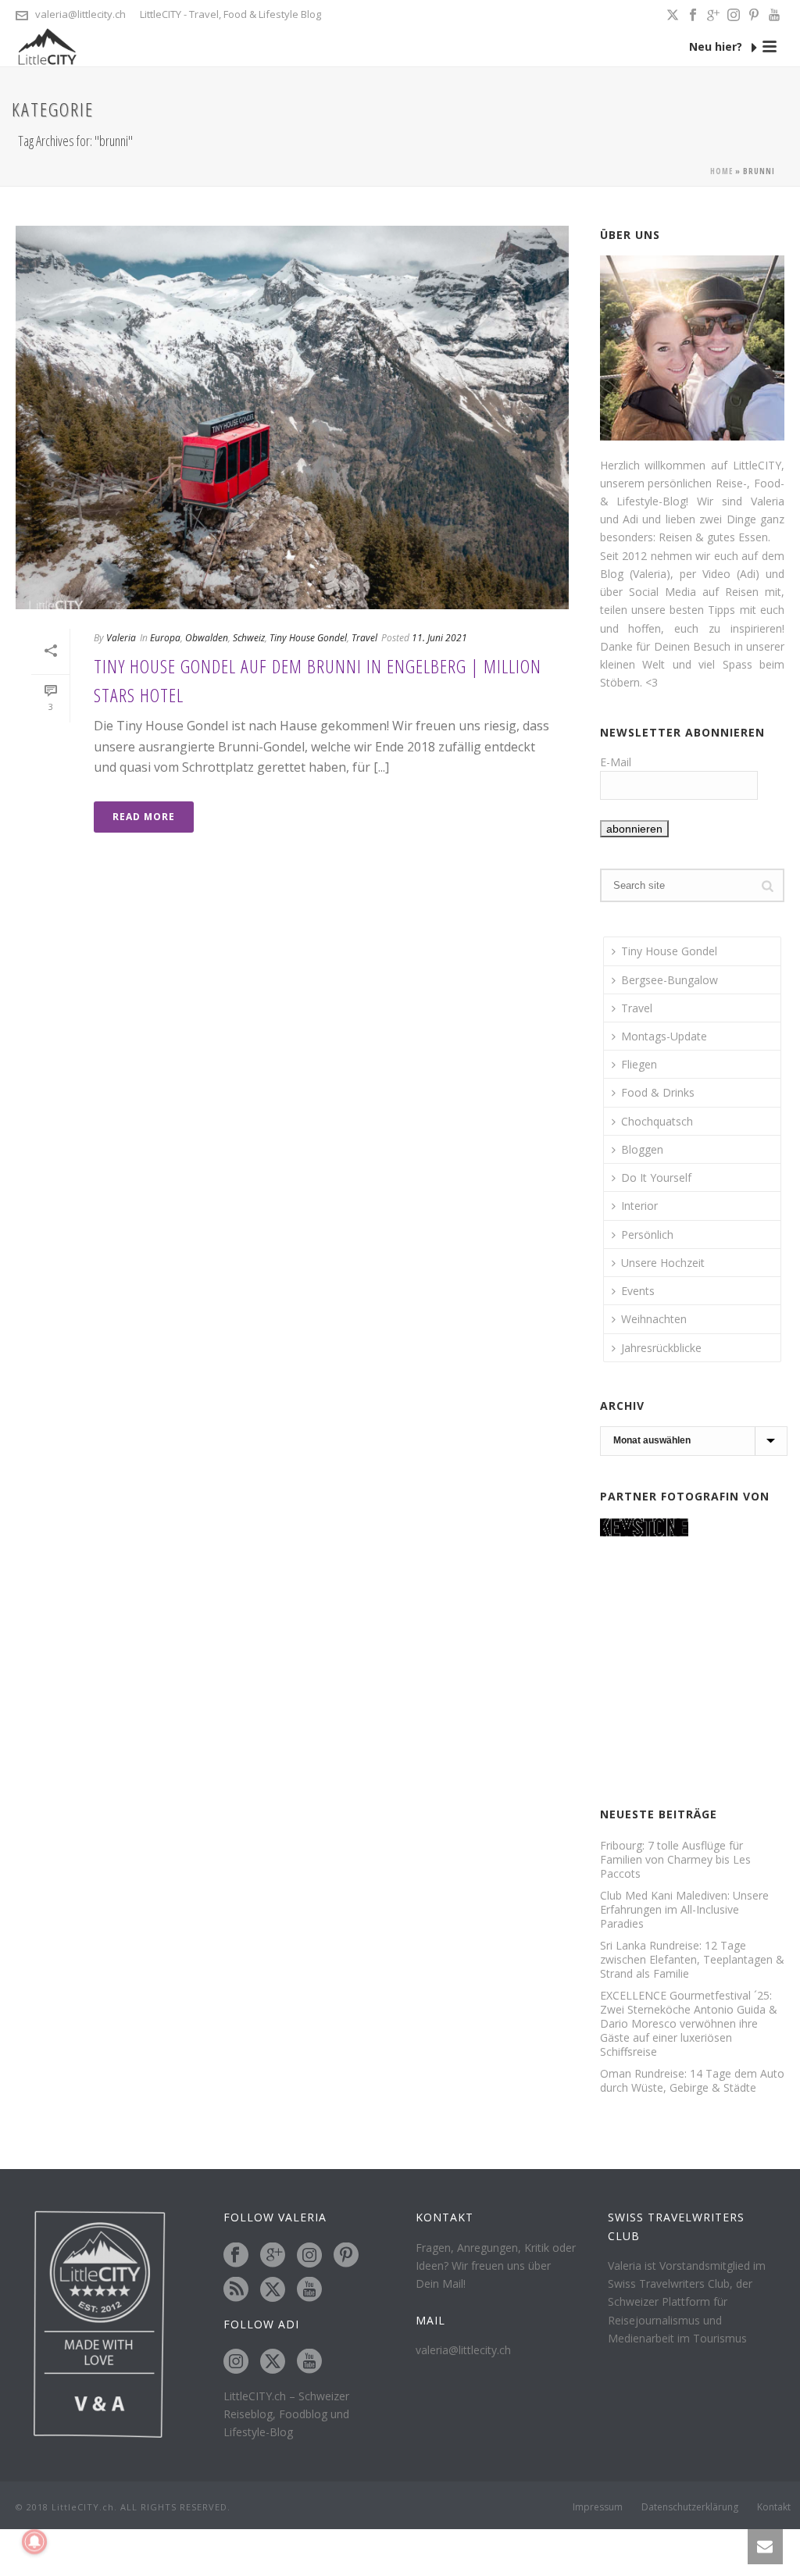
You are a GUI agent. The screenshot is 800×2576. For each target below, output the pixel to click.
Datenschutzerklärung (690, 2507)
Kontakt (774, 2507)
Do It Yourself (656, 1177)
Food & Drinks (658, 1092)
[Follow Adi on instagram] (236, 2362)
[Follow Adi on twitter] (273, 2362)
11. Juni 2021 (439, 638)
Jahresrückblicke (661, 1348)
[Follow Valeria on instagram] (309, 2256)
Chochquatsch (657, 1121)
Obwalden (207, 638)
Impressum (598, 2507)
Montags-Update (664, 1036)
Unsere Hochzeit (663, 1263)
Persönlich (647, 1234)
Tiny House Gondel (308, 638)
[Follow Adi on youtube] (309, 2362)
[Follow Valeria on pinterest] (346, 2256)
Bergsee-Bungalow (670, 980)
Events (638, 1291)
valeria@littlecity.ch (80, 14)
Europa (165, 638)
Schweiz (249, 638)
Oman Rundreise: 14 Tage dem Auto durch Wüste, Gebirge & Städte (692, 2081)
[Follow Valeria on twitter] (273, 2290)
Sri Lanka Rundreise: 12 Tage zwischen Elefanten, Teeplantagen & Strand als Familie (692, 1960)
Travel (364, 638)
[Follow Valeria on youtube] (309, 2290)
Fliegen (639, 1064)
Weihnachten (654, 1319)
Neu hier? (717, 46)
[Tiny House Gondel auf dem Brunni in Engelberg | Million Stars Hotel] (292, 417)
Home (721, 171)
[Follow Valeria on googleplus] (273, 2256)
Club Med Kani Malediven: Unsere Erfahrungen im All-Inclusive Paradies (684, 1910)
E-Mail (616, 762)
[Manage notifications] (34, 2542)
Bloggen (642, 1149)
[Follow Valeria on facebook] (236, 2256)
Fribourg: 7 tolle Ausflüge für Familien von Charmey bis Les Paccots (675, 1860)
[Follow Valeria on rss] (236, 2290)
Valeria (121, 638)
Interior (639, 1206)
